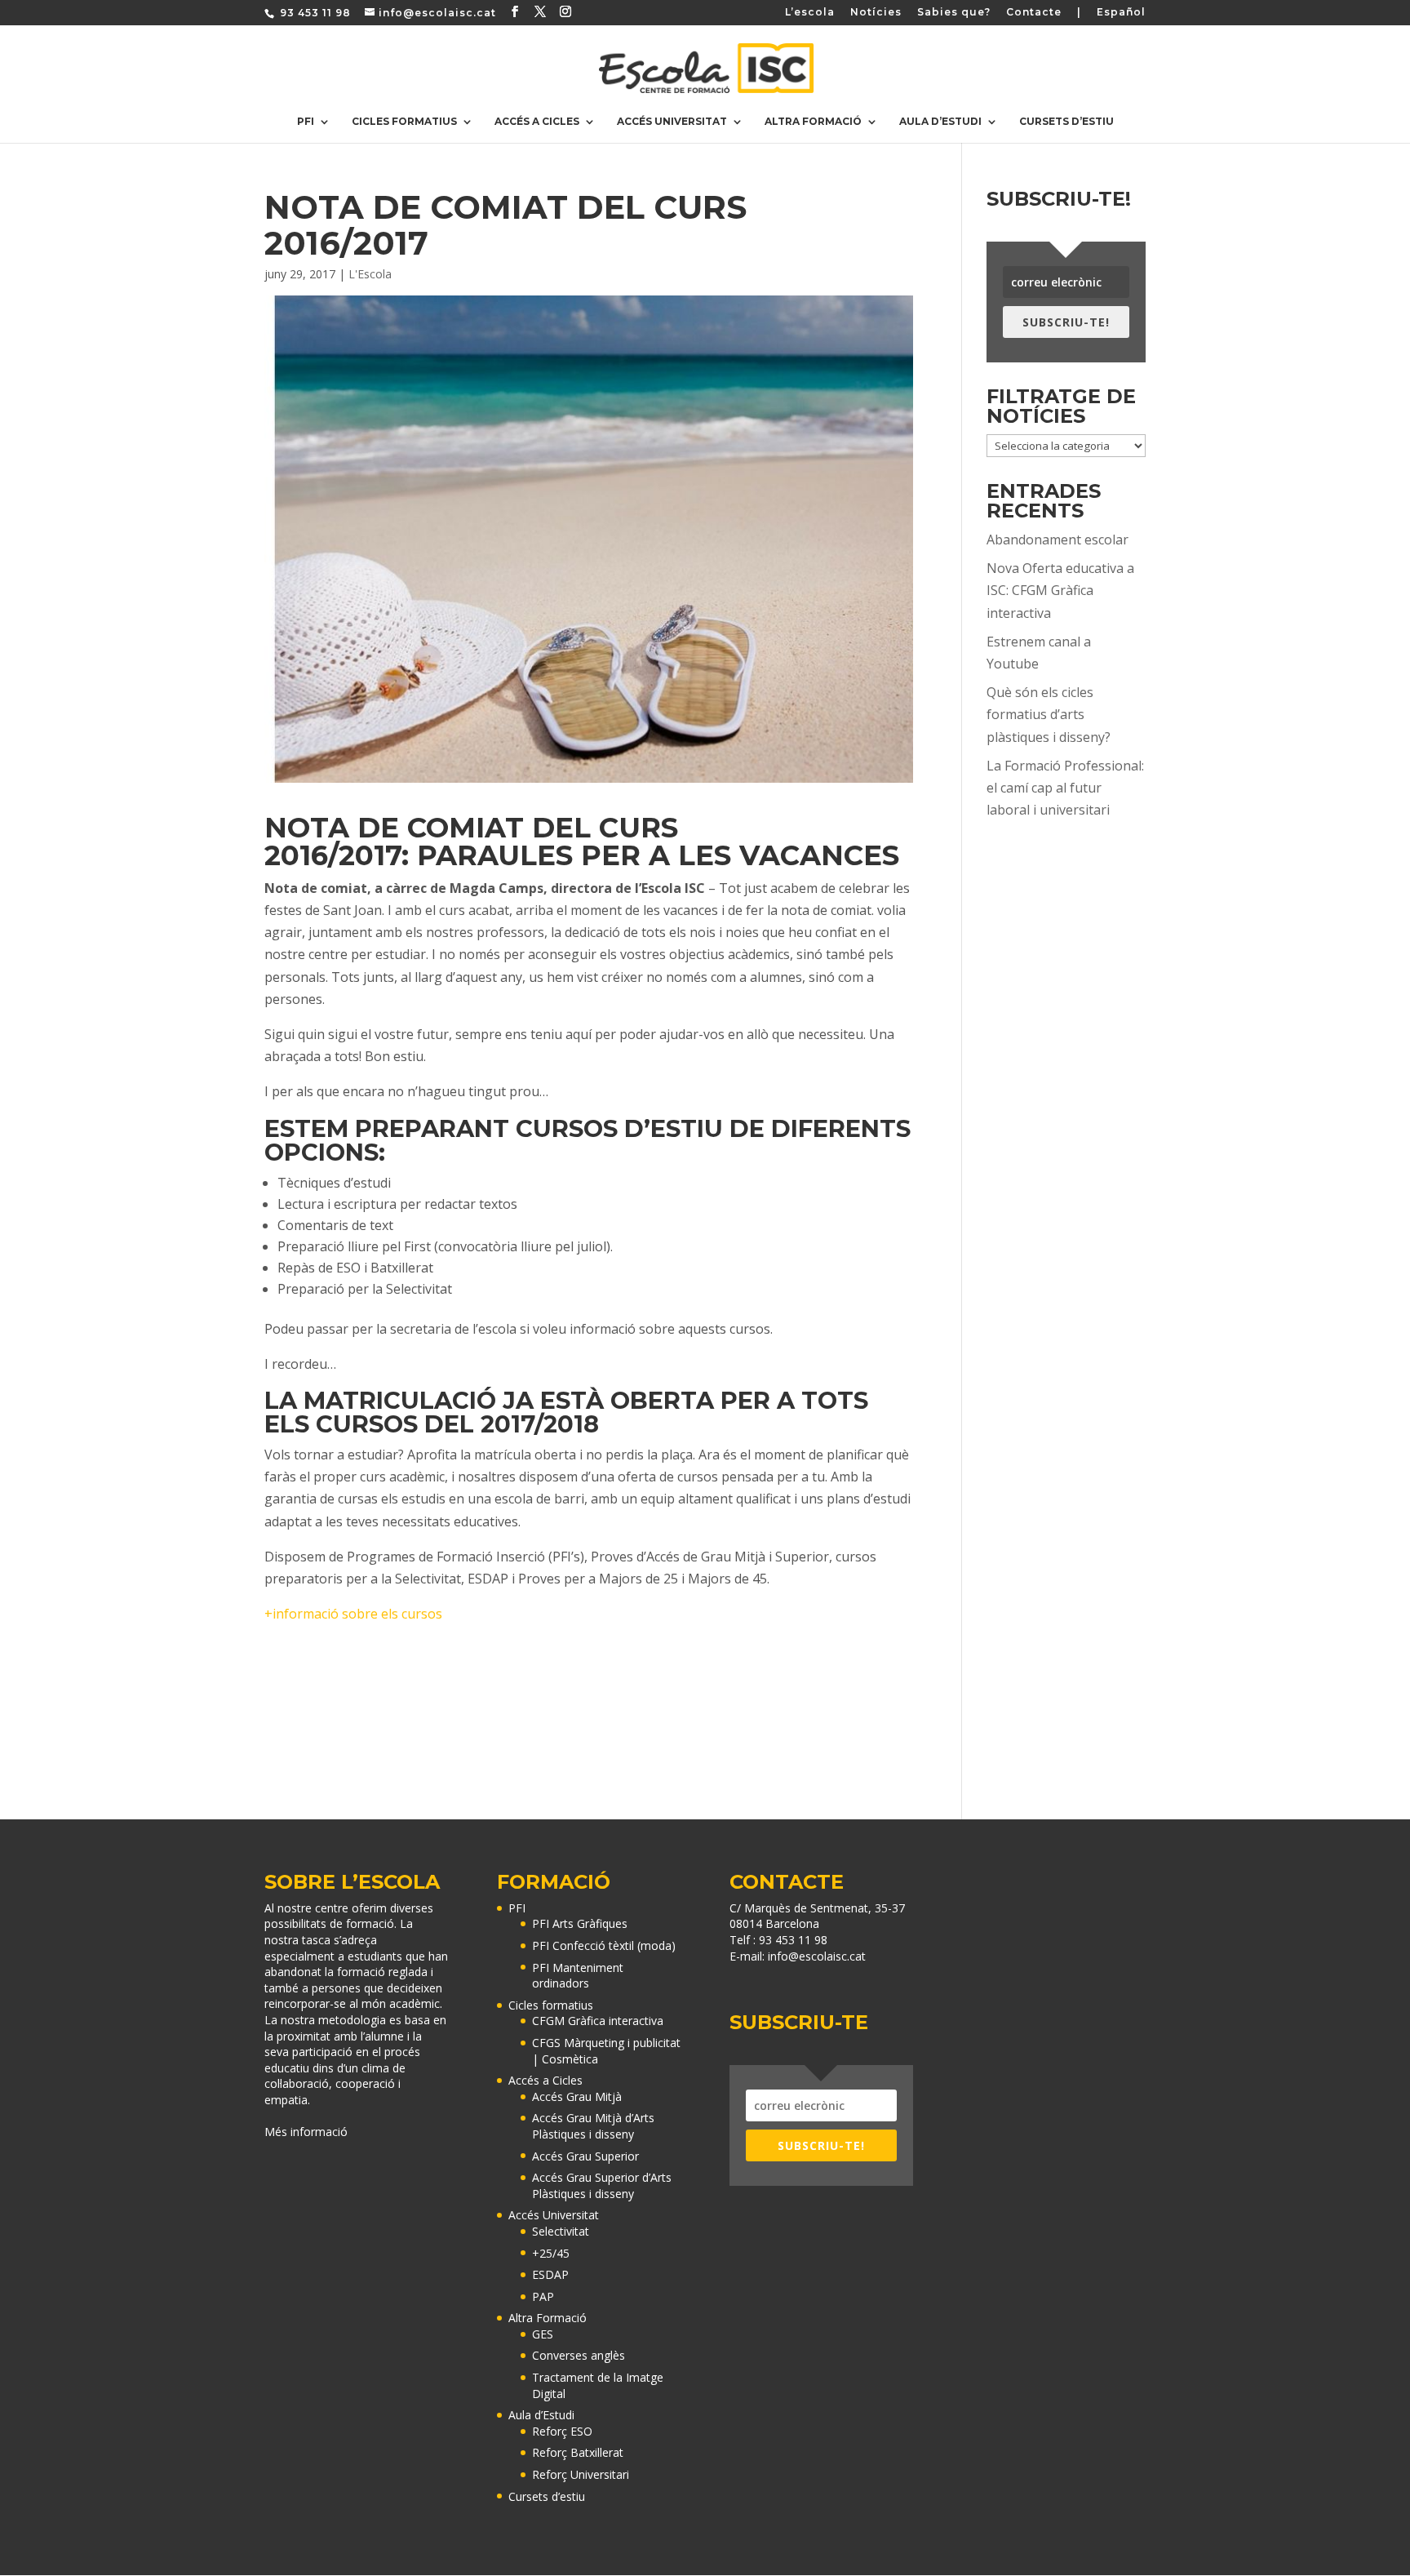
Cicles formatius (404, 122)
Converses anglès (579, 2355)
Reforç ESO (562, 2431)
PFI (306, 122)
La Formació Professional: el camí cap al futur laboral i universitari (1065, 788)
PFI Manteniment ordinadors (578, 1976)
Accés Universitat (672, 122)
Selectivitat (561, 2231)
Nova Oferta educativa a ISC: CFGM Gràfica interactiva (1060, 590)
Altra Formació (813, 122)
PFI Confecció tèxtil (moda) (604, 1945)
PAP (543, 2296)
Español (1121, 13)
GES (543, 2334)
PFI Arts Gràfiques (580, 1923)
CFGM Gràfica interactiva (598, 2021)
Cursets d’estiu (1066, 122)
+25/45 (551, 2253)
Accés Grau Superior (585, 2156)
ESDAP (550, 2274)
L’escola (810, 13)
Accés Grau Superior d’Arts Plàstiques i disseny (602, 2185)
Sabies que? (954, 13)
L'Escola (370, 274)
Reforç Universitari (581, 2474)
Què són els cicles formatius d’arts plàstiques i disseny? (1049, 714)
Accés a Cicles (537, 122)
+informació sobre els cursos (353, 1614)
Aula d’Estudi (940, 122)
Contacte (1034, 13)
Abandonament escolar (1057, 540)
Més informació (306, 2132)
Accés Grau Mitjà (577, 2096)
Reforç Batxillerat (578, 2452)
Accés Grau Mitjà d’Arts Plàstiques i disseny (593, 2126)
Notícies (876, 13)
